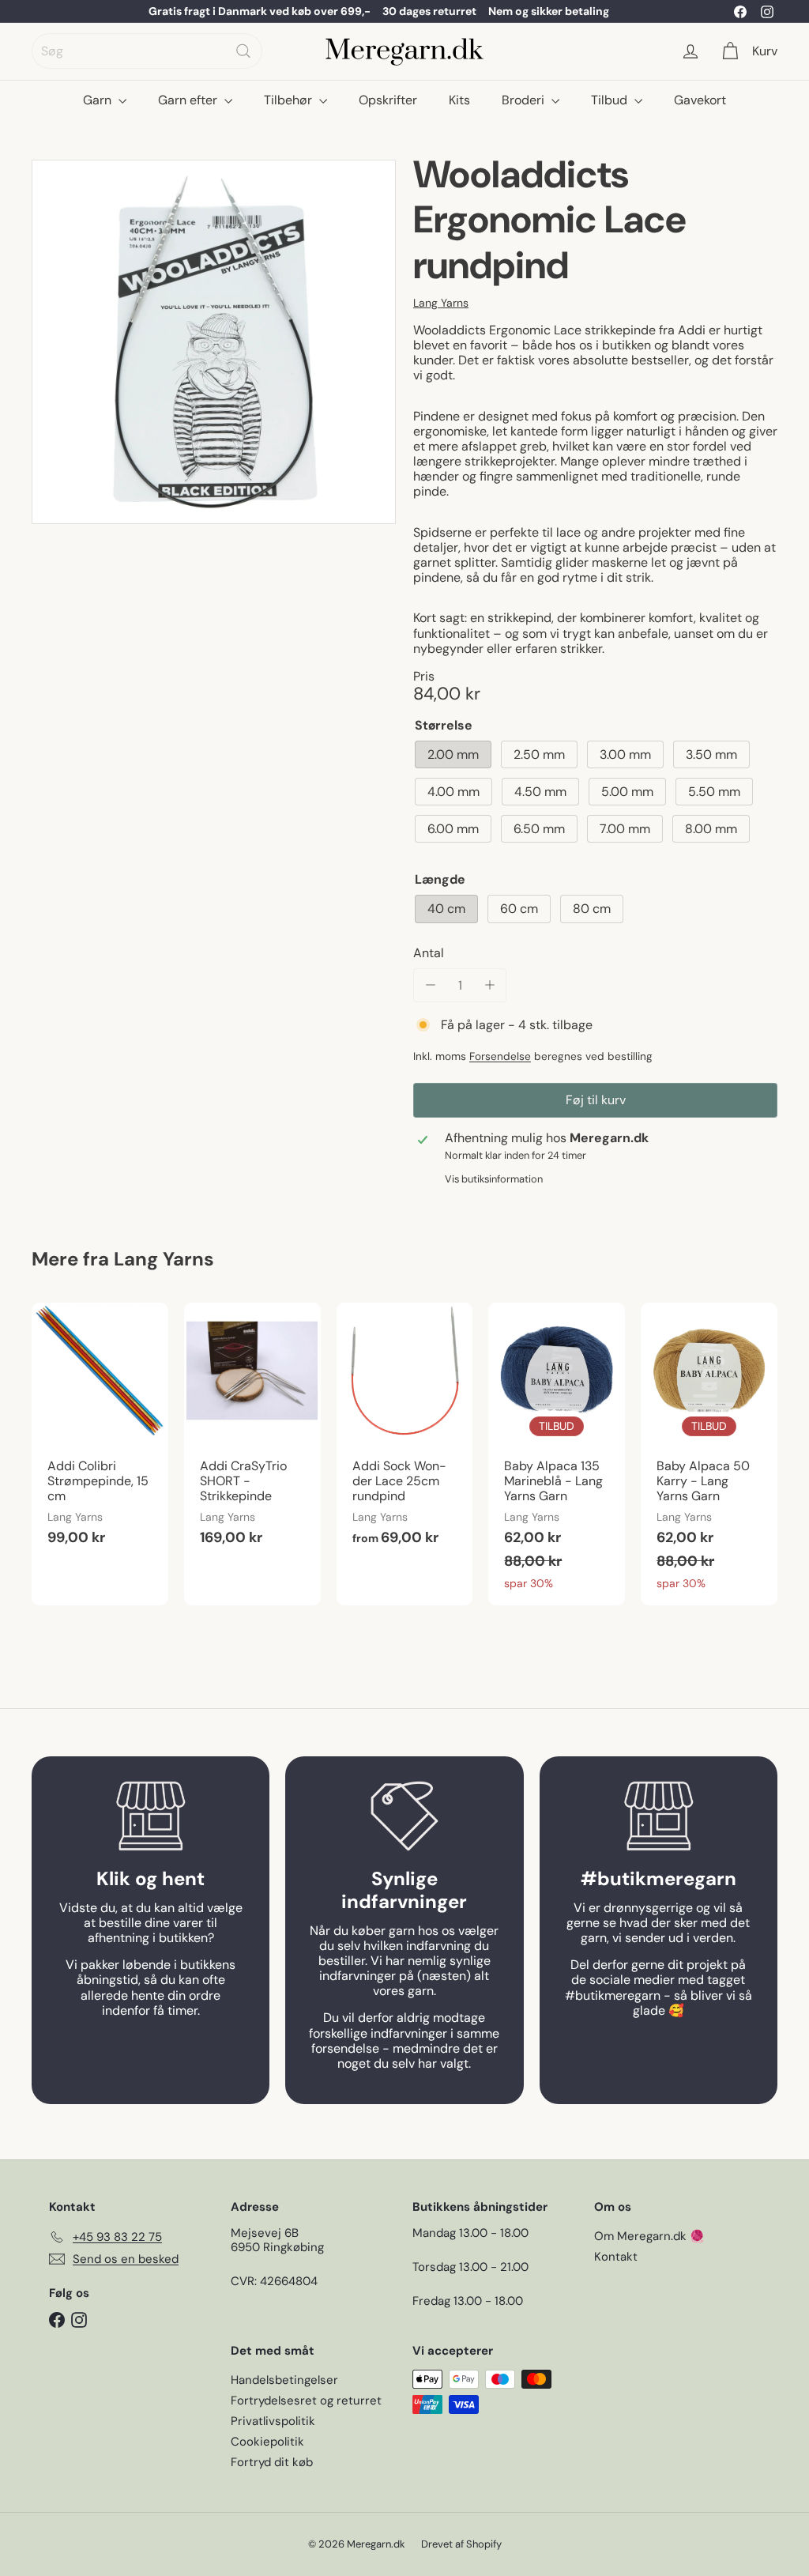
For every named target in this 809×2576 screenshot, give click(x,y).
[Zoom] (214, 342)
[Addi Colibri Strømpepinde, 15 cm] (100, 1433)
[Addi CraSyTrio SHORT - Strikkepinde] (252, 1433)
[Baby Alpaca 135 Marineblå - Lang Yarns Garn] (557, 1454)
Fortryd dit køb (272, 2462)
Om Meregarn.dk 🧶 (649, 2236)
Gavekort (700, 100)
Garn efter (189, 100)
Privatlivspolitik (273, 2421)
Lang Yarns (164, 1259)
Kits (459, 100)
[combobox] (147, 51)
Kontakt (616, 2257)
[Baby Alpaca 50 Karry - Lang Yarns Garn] (709, 1454)
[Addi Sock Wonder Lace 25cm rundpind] (405, 1433)
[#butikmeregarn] (658, 1816)
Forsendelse (500, 1056)
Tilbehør (290, 100)
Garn (99, 100)
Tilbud (611, 100)
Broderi (525, 100)
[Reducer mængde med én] (430, 985)
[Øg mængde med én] (489, 985)
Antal (429, 953)
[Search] (243, 51)
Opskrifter (388, 100)
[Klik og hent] (151, 1816)
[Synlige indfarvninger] (404, 1816)
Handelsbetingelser (284, 2380)
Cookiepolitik (267, 2442)
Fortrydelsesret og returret (306, 2401)
